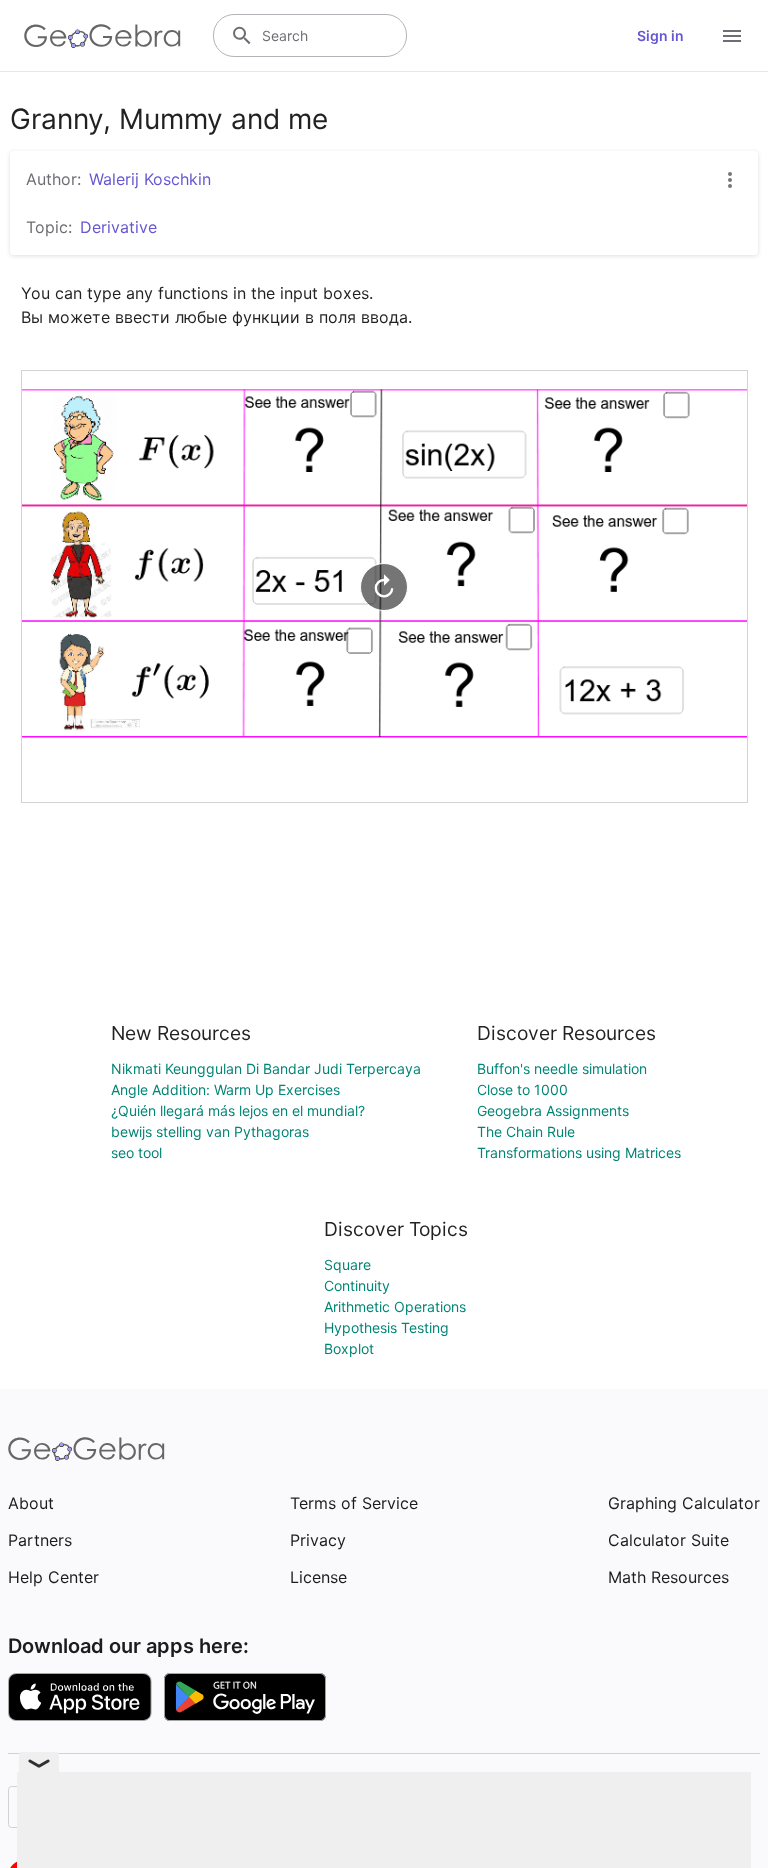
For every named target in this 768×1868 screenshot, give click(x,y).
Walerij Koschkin (150, 179)
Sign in (660, 35)
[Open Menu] (732, 36)
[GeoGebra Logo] (102, 36)
